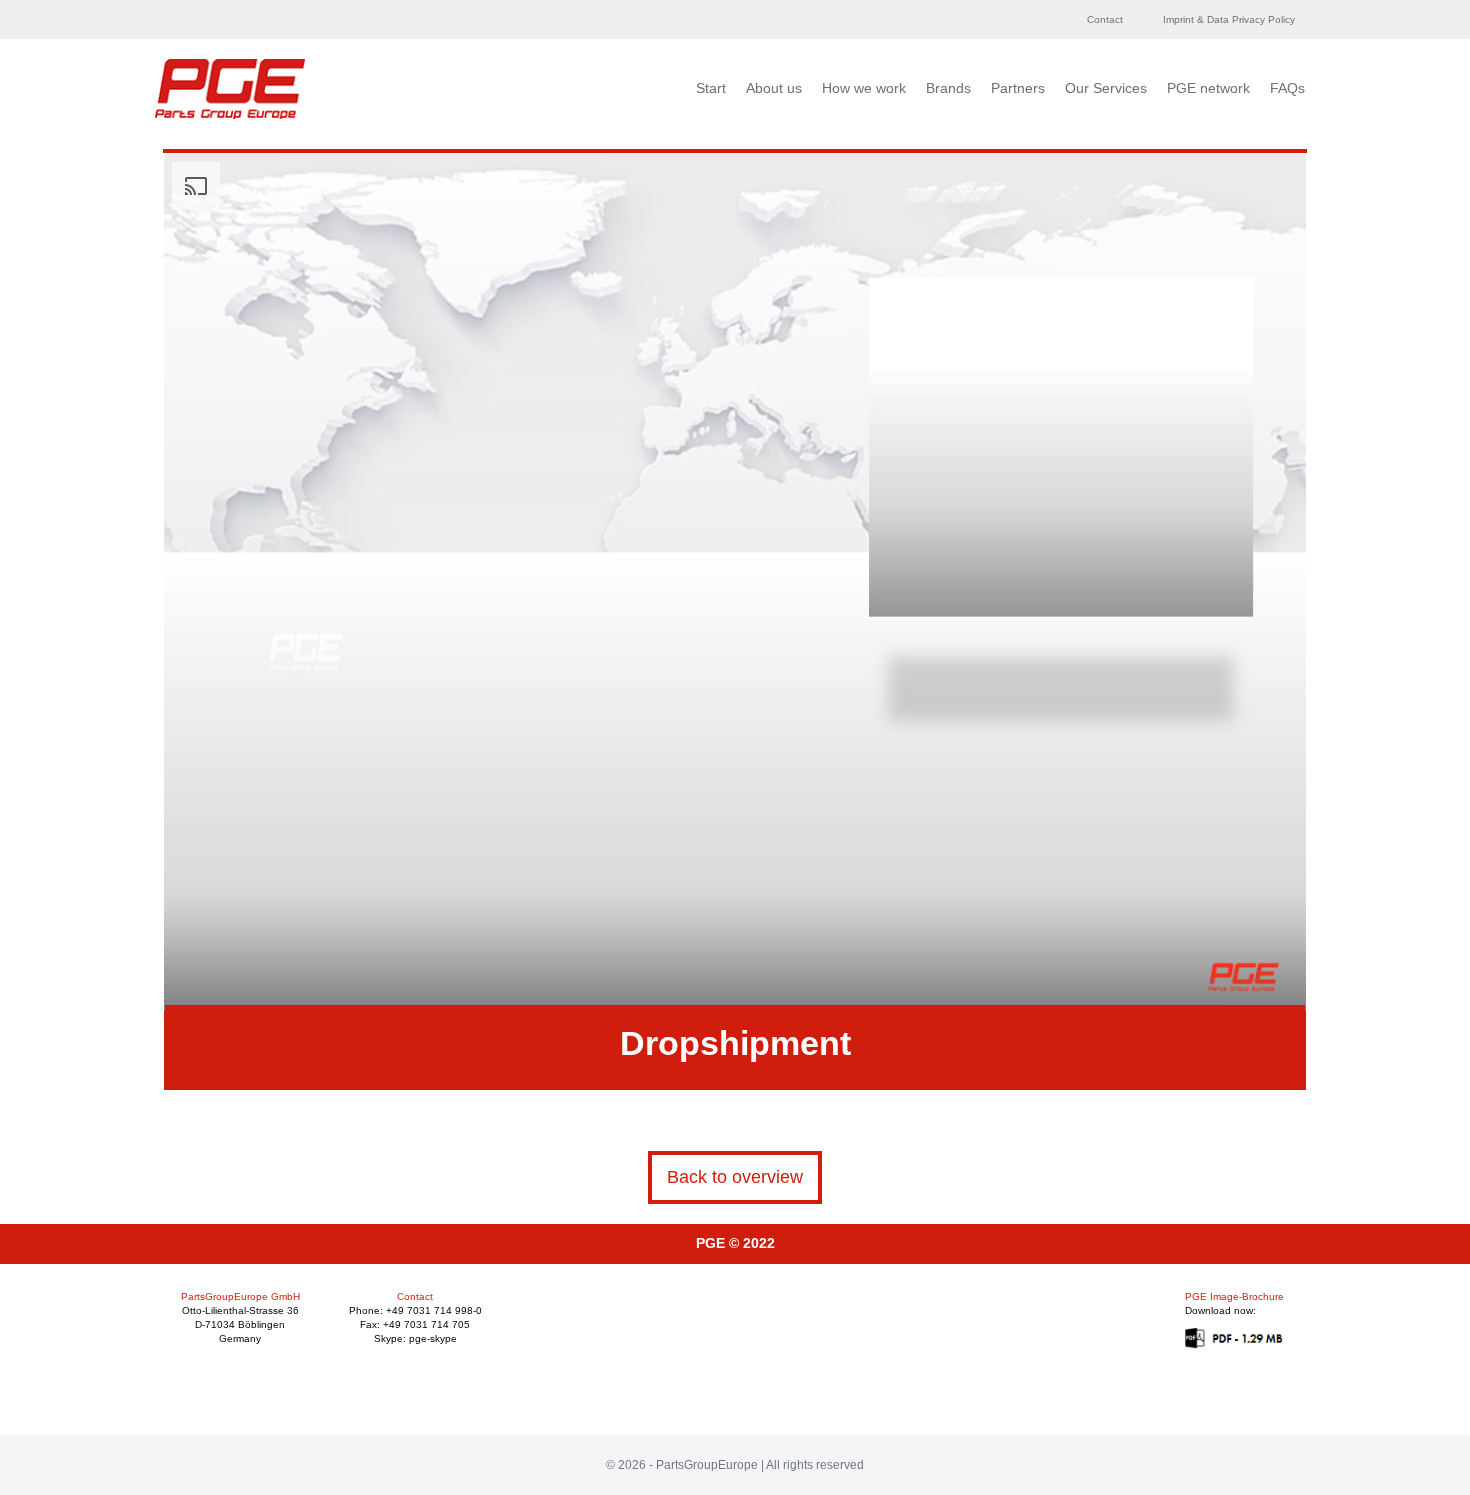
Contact (1105, 19)
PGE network (1208, 88)
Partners (1018, 88)
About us (774, 88)
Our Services (1106, 88)
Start (711, 88)
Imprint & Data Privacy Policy (1229, 19)
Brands (948, 88)
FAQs (1287, 88)
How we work (864, 88)
